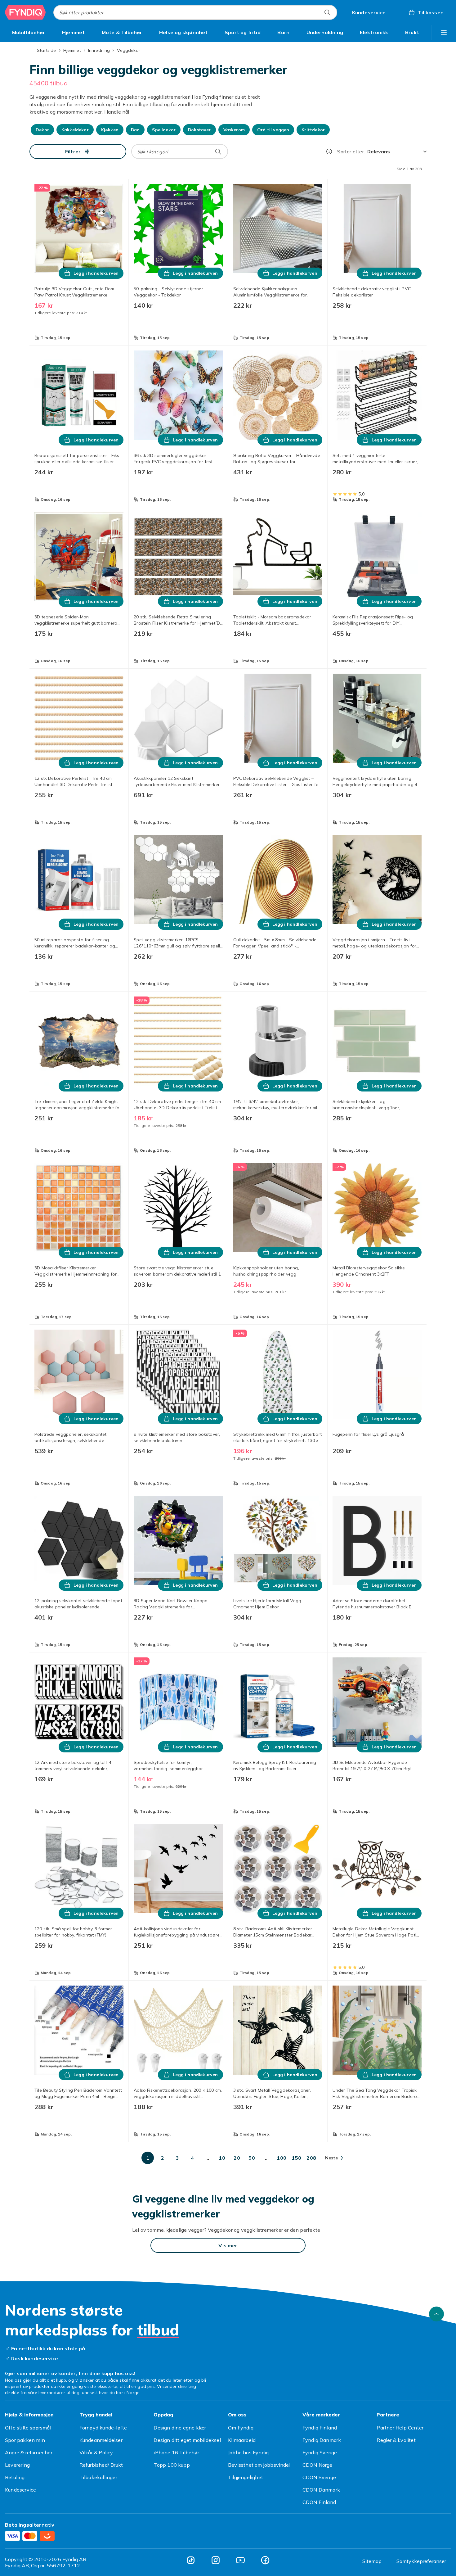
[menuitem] (29, 32)
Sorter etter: (351, 151)
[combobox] (195, 12)
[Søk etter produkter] (327, 12)
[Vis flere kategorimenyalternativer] (444, 32)
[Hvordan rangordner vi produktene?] (329, 151)
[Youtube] (240, 2560)
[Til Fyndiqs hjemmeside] (25, 12)
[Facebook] (265, 2560)
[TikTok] (191, 2560)
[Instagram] (216, 2560)
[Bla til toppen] (436, 2314)
